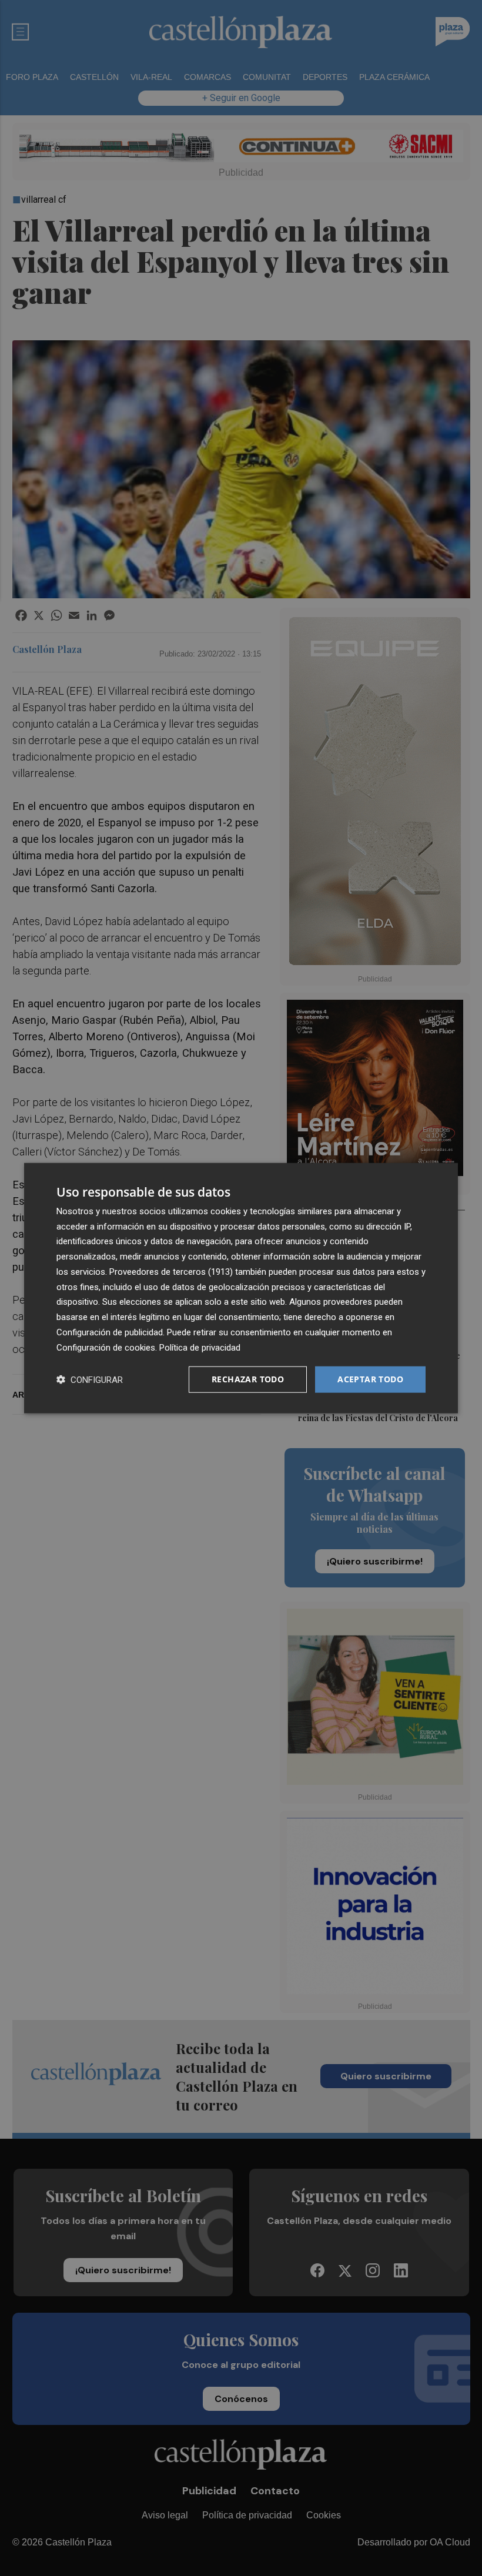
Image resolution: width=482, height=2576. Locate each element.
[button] (90, 1380)
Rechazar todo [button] (248, 1379)
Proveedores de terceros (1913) (171, 1272)
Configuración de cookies (106, 1347)
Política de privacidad (200, 1347)
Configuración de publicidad (110, 1332)
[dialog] (241, 1288)
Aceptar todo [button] (370, 1379)
